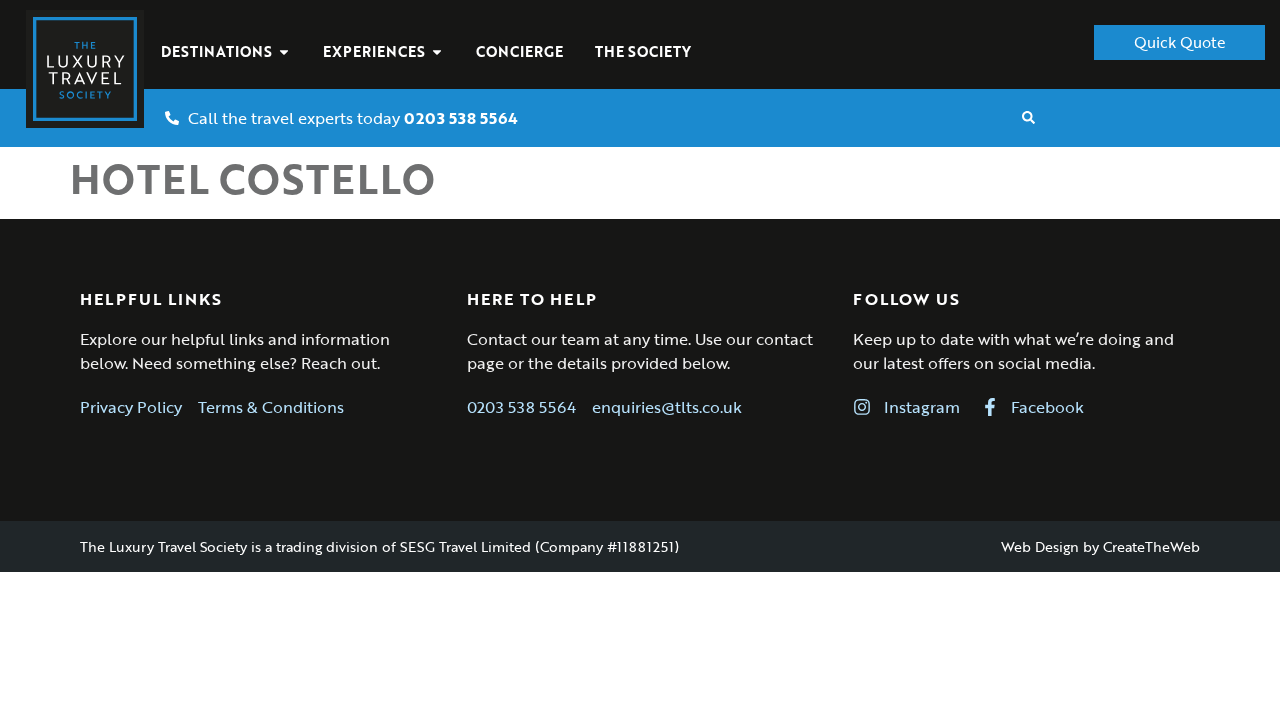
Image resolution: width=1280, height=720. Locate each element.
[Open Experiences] (437, 51)
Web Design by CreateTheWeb (1100, 546)
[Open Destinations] (284, 51)
